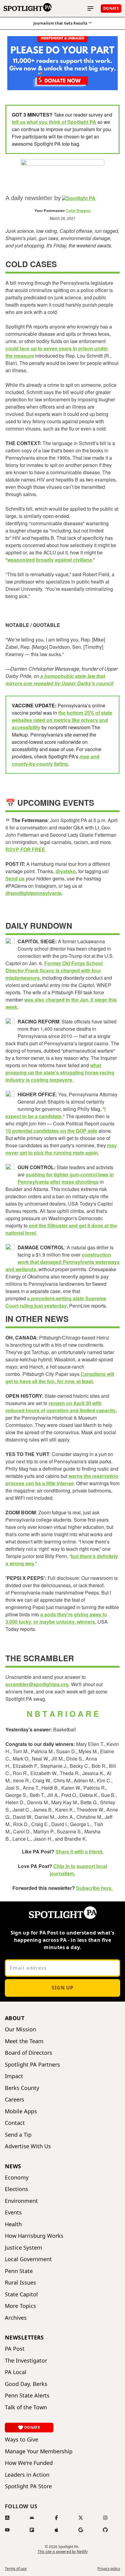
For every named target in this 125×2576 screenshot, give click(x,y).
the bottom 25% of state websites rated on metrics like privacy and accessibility (62, 720)
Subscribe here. (94, 1888)
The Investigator (26, 2361)
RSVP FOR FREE (25, 849)
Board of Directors (29, 2053)
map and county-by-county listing (56, 760)
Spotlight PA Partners (32, 2065)
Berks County (22, 2088)
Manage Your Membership (39, 2451)
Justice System (24, 2248)
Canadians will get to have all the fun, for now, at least (60, 1378)
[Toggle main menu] (90, 9)
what (96, 1065)
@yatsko (66, 871)
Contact (15, 2123)
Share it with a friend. (79, 1851)
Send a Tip (18, 2135)
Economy (17, 2178)
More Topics (20, 2306)
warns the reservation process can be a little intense (62, 1480)
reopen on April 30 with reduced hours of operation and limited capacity (61, 1407)
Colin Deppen (78, 211)
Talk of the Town (26, 2407)
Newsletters (24, 2337)
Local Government (28, 2259)
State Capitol (21, 2294)
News (13, 2166)
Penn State (19, 2271)
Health (13, 2224)
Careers (15, 2100)
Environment (21, 2201)
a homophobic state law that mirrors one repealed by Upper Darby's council (59, 680)
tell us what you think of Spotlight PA (54, 122)
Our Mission (20, 2029)
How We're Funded (29, 2463)
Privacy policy (109, 2569)
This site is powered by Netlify (63, 2552)
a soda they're (57, 1614)
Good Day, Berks (26, 2384)
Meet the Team (24, 2041)
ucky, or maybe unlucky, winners (57, 1622)
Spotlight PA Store (28, 2486)
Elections (17, 2189)
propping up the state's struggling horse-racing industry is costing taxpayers (60, 1076)
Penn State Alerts (27, 2396)
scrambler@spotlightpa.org (37, 1684)
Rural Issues (20, 2283)
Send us (15, 878)
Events (13, 2212)
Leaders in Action (27, 2475)
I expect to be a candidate (56, 1113)
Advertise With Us (28, 2146)
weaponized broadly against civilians (50, 560)
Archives (16, 2318)
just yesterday (50, 1306)
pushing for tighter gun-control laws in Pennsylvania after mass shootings (66, 1178)
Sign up (62, 1988)
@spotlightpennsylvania (34, 893)
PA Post (15, 2349)
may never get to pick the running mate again (61, 1149)
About (15, 2018)
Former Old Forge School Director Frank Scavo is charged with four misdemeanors (54, 970)
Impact (14, 2076)
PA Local (16, 2372)
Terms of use (16, 2569)
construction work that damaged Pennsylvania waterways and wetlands (62, 1262)
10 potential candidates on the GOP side (51, 1131)
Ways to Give (22, 2440)
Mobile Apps (21, 2111)
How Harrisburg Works (34, 2236)
